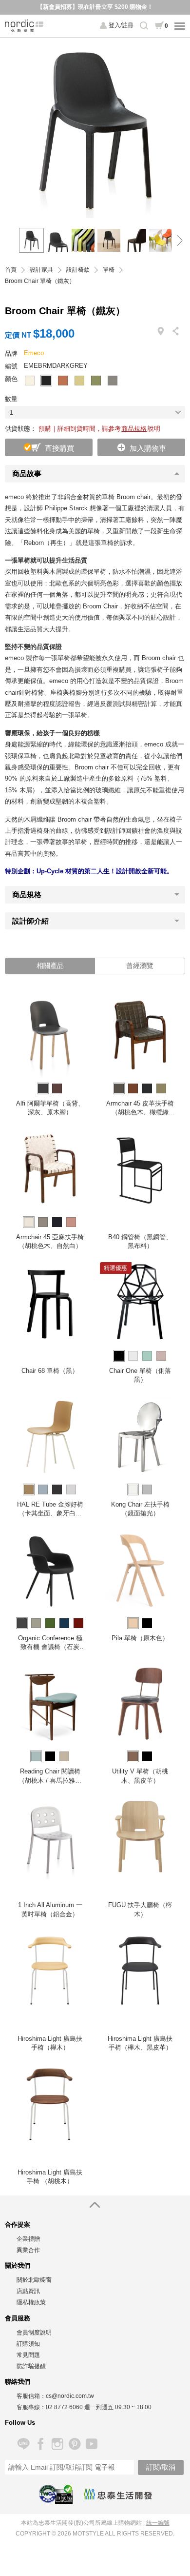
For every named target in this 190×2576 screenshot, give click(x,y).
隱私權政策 (31, 2302)
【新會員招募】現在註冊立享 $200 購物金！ (95, 7)
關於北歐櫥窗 (34, 2280)
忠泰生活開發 (118, 2494)
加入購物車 (148, 448)
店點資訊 (28, 2291)
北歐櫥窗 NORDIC (24, 26)
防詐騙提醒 (31, 2366)
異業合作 (28, 2250)
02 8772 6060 (64, 2407)
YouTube (91, 2444)
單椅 (109, 270)
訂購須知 (28, 2344)
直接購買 (59, 448)
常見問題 (28, 2355)
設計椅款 (78, 270)
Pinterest (74, 2444)
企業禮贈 (28, 2239)
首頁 (11, 270)
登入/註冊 (121, 25)
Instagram (57, 2444)
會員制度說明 (34, 2333)
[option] (95, 128)
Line (23, 2444)
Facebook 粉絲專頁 (40, 2444)
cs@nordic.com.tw (70, 2396)
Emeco (34, 353)
